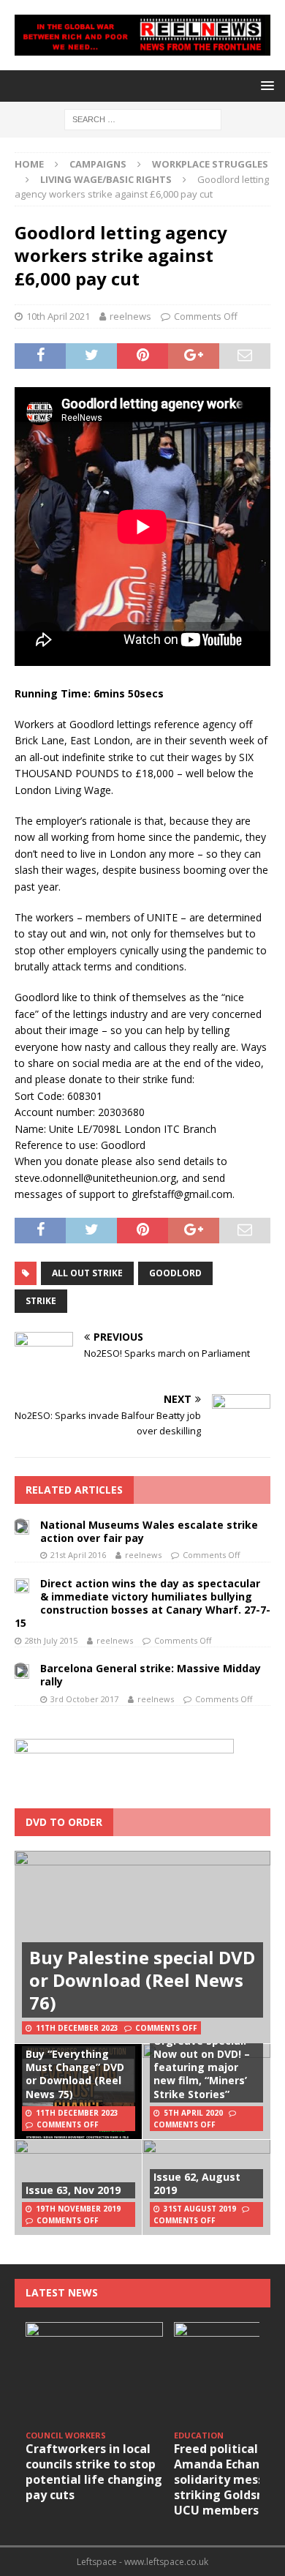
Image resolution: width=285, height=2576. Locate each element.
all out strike (87, 1273)
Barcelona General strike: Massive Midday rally (151, 1675)
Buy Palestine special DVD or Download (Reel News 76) (142, 1980)
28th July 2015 (51, 1640)
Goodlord (175, 1273)
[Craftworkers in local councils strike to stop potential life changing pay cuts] (94, 2374)
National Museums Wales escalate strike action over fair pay (149, 1531)
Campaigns (98, 164)
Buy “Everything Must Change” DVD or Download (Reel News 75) (75, 2074)
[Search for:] (143, 118)
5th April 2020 (193, 2113)
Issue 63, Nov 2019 (73, 2190)
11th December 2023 (77, 2028)
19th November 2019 (78, 2209)
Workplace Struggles (210, 164)
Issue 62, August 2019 (197, 2183)
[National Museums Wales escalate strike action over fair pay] (22, 1527)
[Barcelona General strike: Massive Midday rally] (22, 1670)
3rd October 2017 (84, 1699)
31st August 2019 (200, 2209)
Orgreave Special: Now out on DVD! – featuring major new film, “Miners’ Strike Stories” (202, 2067)
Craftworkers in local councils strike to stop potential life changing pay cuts (94, 2471)
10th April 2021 (58, 316)
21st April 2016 (78, 1555)
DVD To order (64, 1822)
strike (41, 1301)
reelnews (130, 316)
